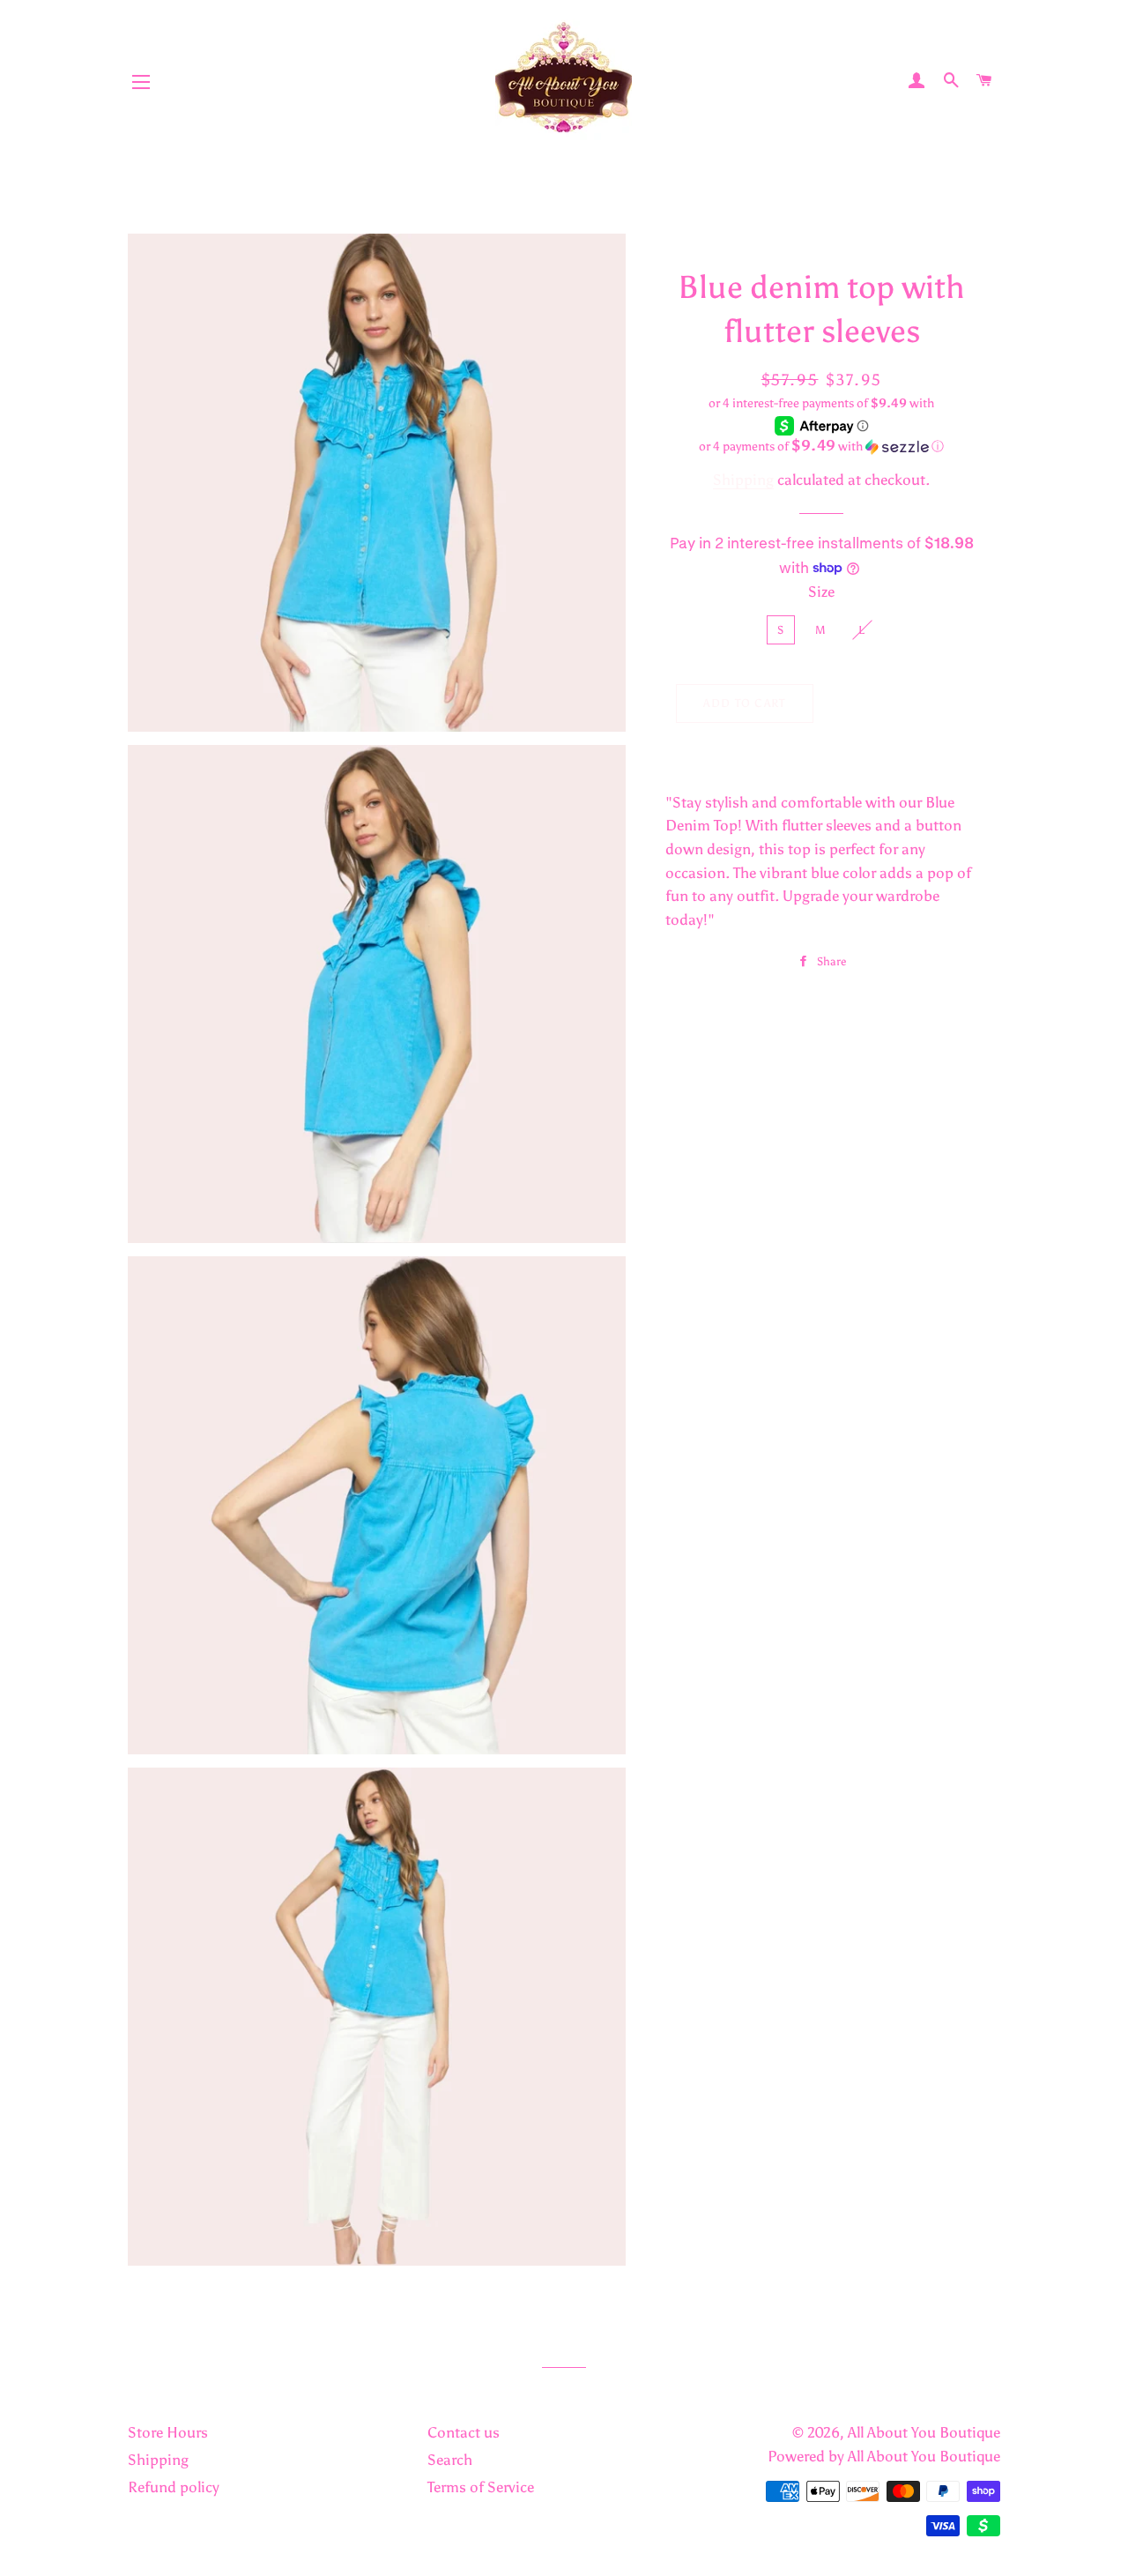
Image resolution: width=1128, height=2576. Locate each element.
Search (450, 2460)
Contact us (464, 2432)
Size (821, 592)
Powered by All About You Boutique (884, 2456)
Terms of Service (481, 2487)
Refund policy (174, 2487)
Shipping (743, 480)
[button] (822, 446)
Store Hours (168, 2432)
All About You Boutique (924, 2432)
